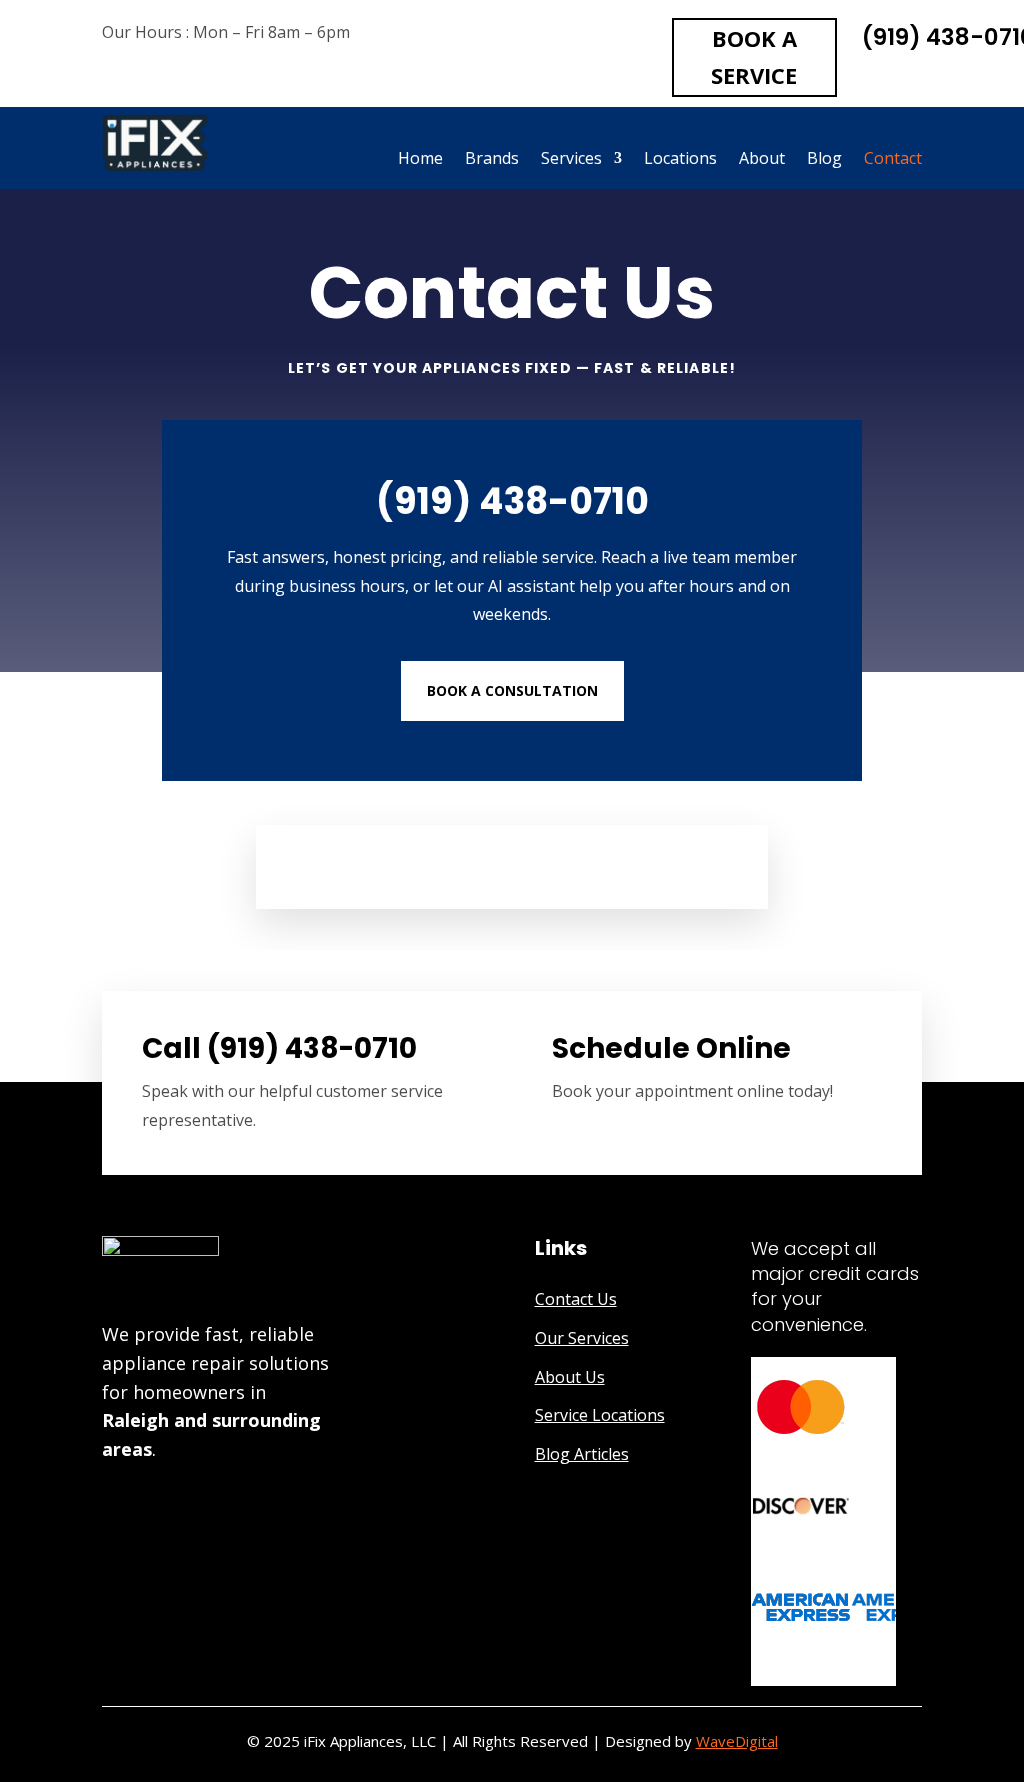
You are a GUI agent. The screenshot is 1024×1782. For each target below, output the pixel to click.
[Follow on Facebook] (190, 1503)
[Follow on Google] (110, 1503)
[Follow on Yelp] (150, 1503)
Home (420, 160)
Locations (680, 160)
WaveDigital (737, 1741)
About (762, 160)
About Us (570, 1377)
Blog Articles (582, 1454)
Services (571, 160)
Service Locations (600, 1415)
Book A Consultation (512, 690)
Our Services (582, 1338)
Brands (492, 160)
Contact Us (576, 1299)
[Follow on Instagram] (230, 1503)
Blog (824, 160)
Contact (893, 160)
